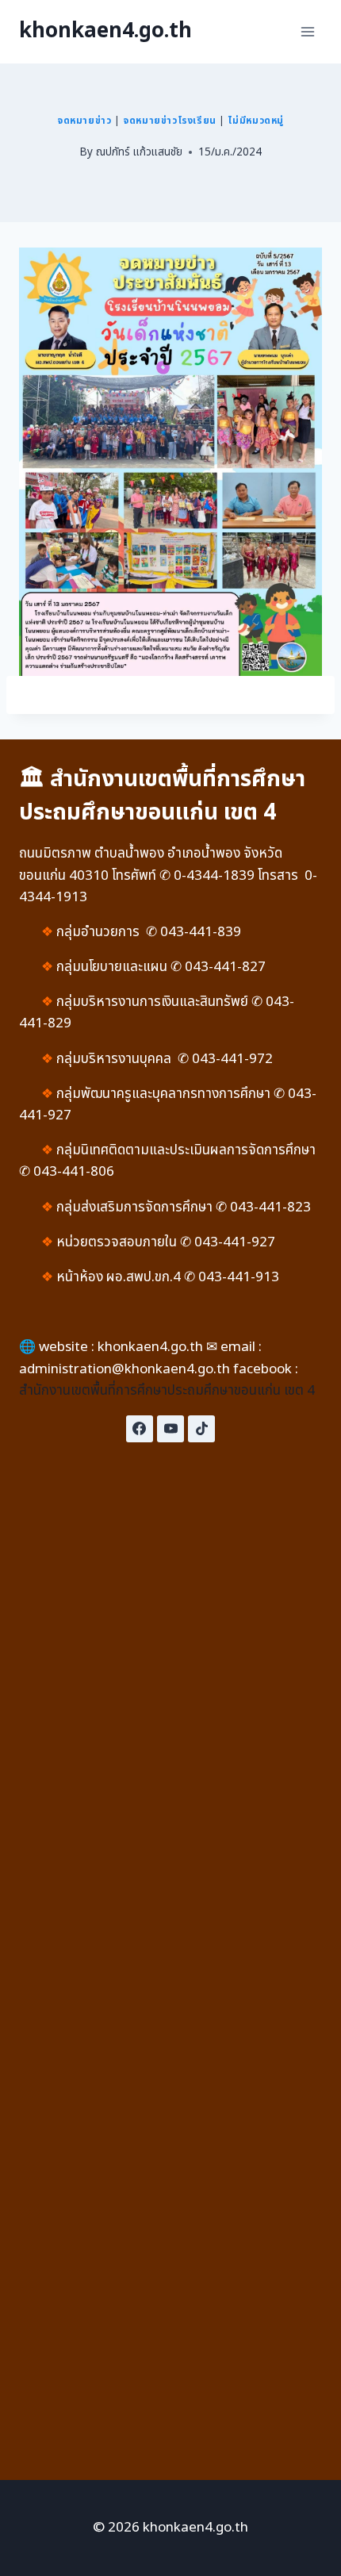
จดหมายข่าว (84, 121)
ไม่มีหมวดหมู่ (256, 121)
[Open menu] (307, 31)
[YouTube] (170, 1429)
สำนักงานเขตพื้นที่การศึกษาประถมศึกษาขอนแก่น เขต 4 (167, 1391)
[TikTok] (201, 1429)
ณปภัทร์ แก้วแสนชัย (139, 152)
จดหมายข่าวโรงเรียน (170, 121)
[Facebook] (140, 1429)
